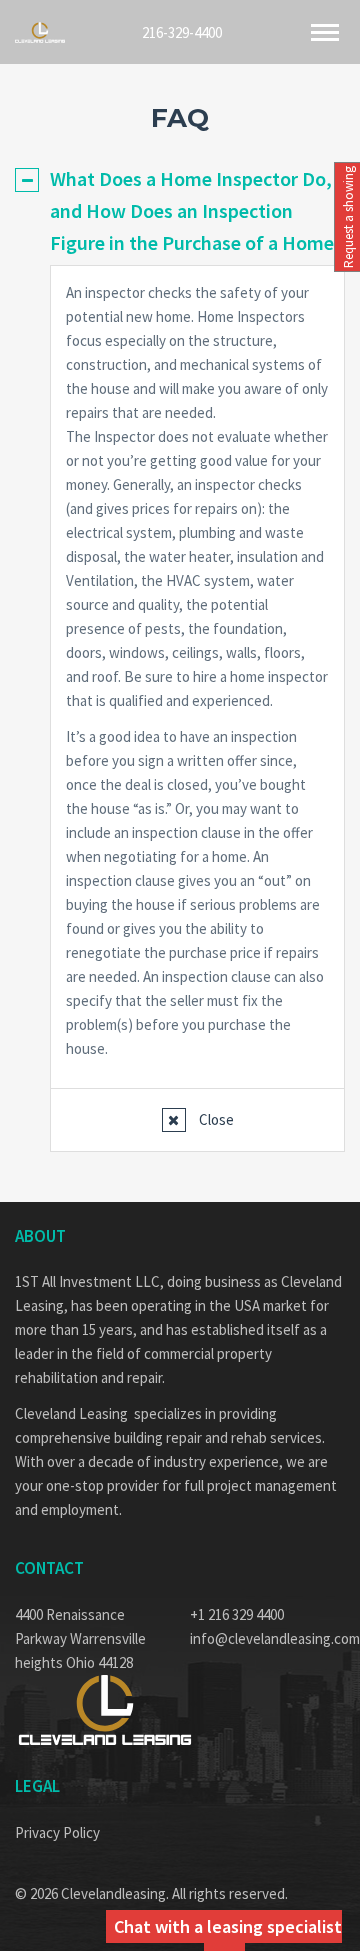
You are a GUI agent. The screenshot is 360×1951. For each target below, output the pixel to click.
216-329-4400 (182, 31)
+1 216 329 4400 (237, 1614)
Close (215, 1119)
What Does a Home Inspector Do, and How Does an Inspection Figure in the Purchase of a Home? (196, 210)
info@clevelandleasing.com (267, 1638)
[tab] (180, 211)
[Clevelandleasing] (40, 32)
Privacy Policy (57, 1832)
